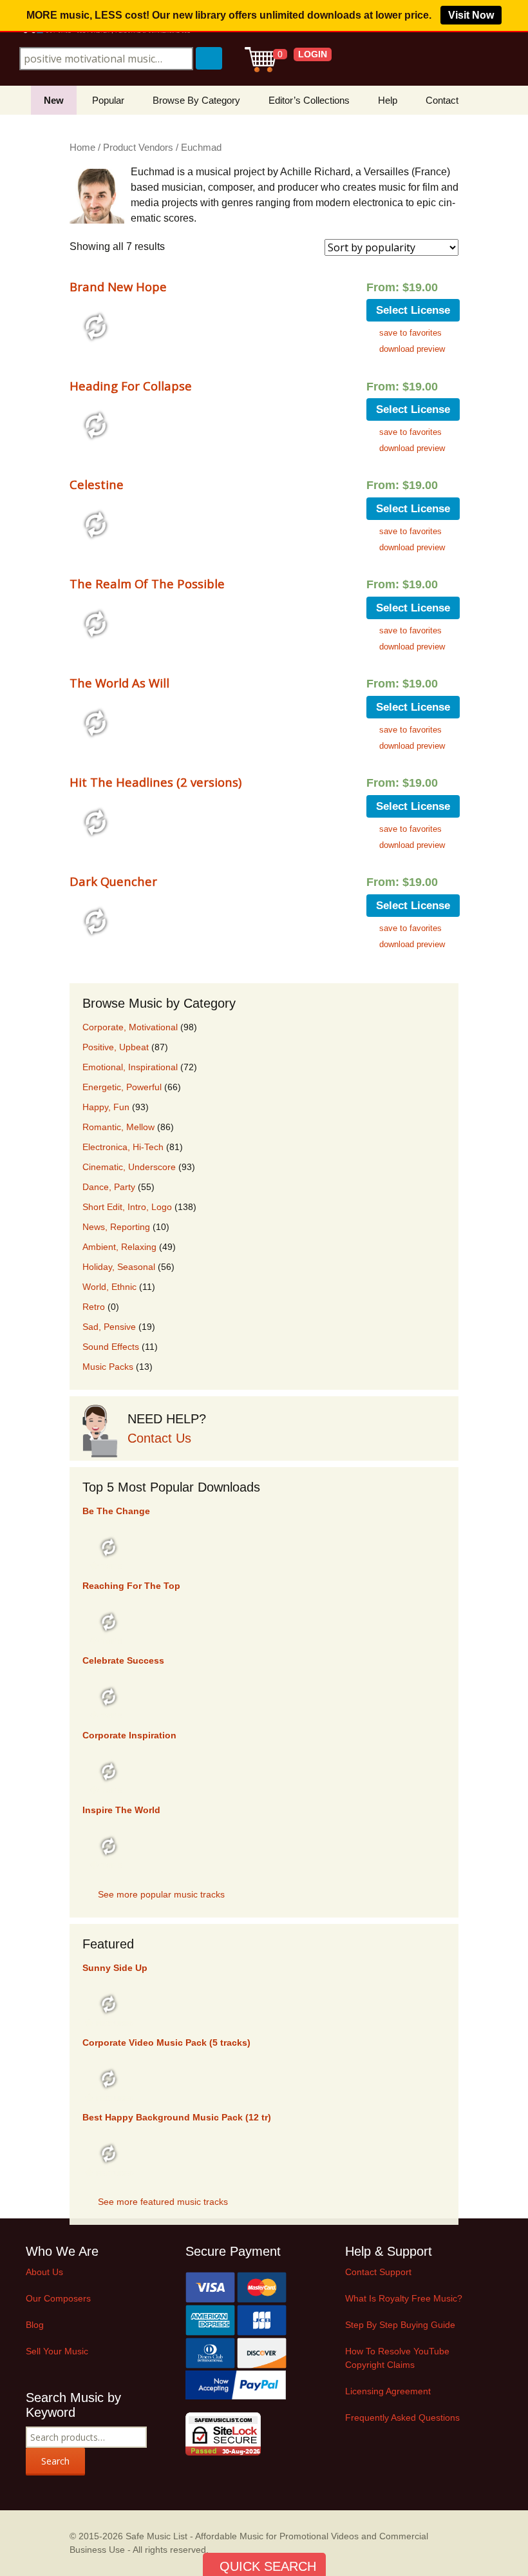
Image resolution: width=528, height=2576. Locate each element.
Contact (442, 100)
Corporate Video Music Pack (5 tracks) (166, 2043)
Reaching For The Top (131, 1586)
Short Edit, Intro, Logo (127, 1207)
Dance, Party (109, 1187)
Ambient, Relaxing (119, 1247)
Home (82, 148)
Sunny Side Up (115, 1968)
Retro (94, 1307)
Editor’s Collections (309, 100)
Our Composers (58, 2298)
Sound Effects (111, 1347)
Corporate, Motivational (130, 1027)
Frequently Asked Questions (402, 2417)
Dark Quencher (113, 881)
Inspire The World (121, 1810)
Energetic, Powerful (122, 1087)
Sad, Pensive (109, 1327)
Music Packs (108, 1367)
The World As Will (119, 683)
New (54, 100)
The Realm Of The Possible (147, 583)
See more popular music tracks (161, 1894)
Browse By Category (196, 100)
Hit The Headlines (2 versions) (156, 782)
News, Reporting (116, 1227)
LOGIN (313, 54)
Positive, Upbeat (116, 1047)
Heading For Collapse (131, 386)
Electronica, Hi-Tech (123, 1147)
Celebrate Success (123, 1660)
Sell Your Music (57, 2351)
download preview (412, 349)
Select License (413, 310)
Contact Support (378, 2272)
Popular (108, 100)
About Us (44, 2272)
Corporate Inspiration (129, 1735)
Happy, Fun (106, 1107)
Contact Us (159, 1438)
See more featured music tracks (163, 2202)
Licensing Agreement (388, 2391)
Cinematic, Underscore (129, 1167)
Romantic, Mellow (118, 1127)
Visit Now (471, 15)
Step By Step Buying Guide (400, 2325)
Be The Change (116, 1511)
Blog (35, 2325)
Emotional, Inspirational (130, 1067)
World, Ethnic (109, 1287)
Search (55, 2461)
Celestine (97, 484)
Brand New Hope (118, 286)
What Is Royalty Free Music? (404, 2298)
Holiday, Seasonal (119, 1267)
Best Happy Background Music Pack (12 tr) (177, 2117)
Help (388, 100)
